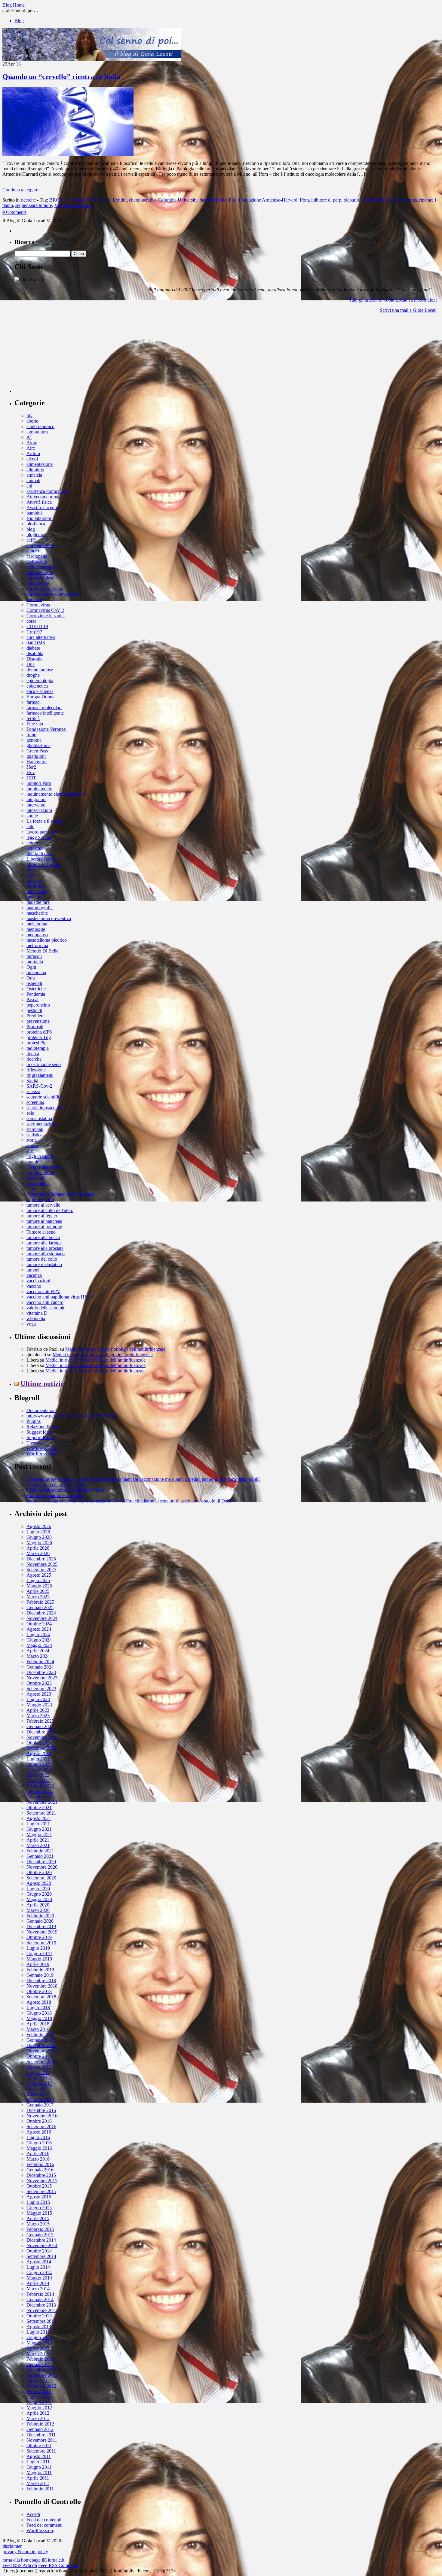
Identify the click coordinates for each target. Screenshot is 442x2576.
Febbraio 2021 (40, 1851)
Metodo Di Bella (42, 951)
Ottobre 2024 (39, 1624)
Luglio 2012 (38, 2397)
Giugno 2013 (39, 2337)
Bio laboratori (40, 518)
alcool (32, 459)
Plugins (34, 1421)
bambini (34, 513)
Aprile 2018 (38, 2024)
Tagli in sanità (40, 1156)
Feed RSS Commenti (58, 2565)
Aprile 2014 (38, 2283)
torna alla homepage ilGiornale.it (33, 2560)
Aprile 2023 (38, 1710)
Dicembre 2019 (41, 1926)
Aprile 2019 (38, 1964)
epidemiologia (40, 680)
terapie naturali (40, 1173)
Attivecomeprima (43, 497)
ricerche (28, 200)
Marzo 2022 (38, 1780)
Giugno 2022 (39, 1764)
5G (29, 416)
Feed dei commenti (45, 2525)
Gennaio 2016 (40, 2170)
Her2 (31, 767)
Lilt (30, 875)
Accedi (33, 2514)
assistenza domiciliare (47, 491)
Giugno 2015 (39, 2208)
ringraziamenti (40, 1075)
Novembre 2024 (42, 1618)
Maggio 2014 (39, 2278)
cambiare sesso (41, 545)
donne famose (40, 670)
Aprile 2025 (38, 1591)
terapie (33, 1162)
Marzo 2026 (38, 1553)
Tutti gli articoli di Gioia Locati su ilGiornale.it (393, 300)
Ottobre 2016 (39, 2121)
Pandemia (36, 994)
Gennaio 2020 (40, 1921)
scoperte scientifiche (46, 1097)
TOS (31, 1189)
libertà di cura (39, 854)
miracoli (34, 956)
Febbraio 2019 (40, 1970)
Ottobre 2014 (39, 2251)
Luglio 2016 (38, 2137)
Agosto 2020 (39, 1883)
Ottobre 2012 (39, 2381)
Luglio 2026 (38, 1532)
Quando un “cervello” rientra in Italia (61, 77)
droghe (33, 675)
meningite (36, 929)
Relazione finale (42, 1427)
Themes (34, 1443)
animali (33, 480)
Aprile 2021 (38, 1840)
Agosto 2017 (39, 2067)
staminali (35, 1129)
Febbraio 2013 (40, 2359)
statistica (34, 1135)
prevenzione (38, 1021)
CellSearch (37, 562)
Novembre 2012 (42, 2375)
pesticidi (34, 1010)
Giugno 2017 (39, 2078)
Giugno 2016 (39, 2143)
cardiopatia (37, 556)
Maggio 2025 (39, 1586)
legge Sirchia (39, 837)
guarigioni (36, 756)
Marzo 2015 (38, 2224)
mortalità (35, 962)
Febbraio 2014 (40, 2294)
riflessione (36, 1070)
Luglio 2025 (38, 1580)
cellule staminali (42, 567)
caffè (31, 540)
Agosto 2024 (39, 1629)
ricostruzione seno (44, 1064)
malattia (34, 897)
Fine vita (35, 724)
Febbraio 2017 (40, 2099)
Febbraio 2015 (40, 2229)
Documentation (41, 1410)
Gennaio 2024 (40, 1667)
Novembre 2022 (42, 1737)
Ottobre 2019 (39, 1937)
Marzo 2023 (38, 1716)
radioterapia (38, 1048)
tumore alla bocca (43, 1237)
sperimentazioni (41, 1124)
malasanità (36, 891)
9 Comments (14, 212)
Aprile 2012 (38, 2413)
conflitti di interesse (45, 589)
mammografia (40, 908)
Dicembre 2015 (41, 2175)
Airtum (33, 453)
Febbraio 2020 (40, 1916)
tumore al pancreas (44, 1221)
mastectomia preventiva (49, 918)
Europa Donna (40, 697)
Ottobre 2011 (39, 2445)
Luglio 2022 (38, 1759)
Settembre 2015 (41, 2191)
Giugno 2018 (39, 2013)
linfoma (34, 881)
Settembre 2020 (41, 1878)
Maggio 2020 (39, 1899)
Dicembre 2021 (41, 1797)
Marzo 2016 (38, 2159)
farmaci (34, 702)
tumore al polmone (44, 1227)
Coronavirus (38, 605)
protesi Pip (37, 1043)
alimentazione (40, 464)
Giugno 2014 (39, 2272)
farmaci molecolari (44, 708)
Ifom (304, 200)
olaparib (351, 200)
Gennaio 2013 (40, 2364)
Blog (19, 21)
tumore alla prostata (45, 1248)
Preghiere (35, 1016)
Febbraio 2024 (40, 1662)
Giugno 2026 (39, 1537)
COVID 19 (37, 626)
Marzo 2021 (38, 1845)
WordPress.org (40, 2530)
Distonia (34, 659)
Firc (233, 200)
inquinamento (39, 789)
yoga (31, 1324)
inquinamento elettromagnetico (56, 794)
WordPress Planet (43, 1454)
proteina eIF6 (39, 1032)
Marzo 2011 (38, 2483)
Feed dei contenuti (44, 2520)
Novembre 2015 (42, 2181)
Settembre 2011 (41, 2451)
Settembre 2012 (41, 2386)
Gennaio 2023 (40, 1726)
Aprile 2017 (38, 2089)
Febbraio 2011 (40, 2489)
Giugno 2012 (39, 2402)
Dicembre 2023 (41, 1672)
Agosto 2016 (39, 2132)
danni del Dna (213, 200)
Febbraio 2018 (40, 2035)
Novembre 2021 (42, 1802)
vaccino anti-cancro (45, 1302)
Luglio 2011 (38, 2462)
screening (35, 1102)
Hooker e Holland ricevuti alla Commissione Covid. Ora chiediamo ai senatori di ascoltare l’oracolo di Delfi (129, 1501)
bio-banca (36, 524)
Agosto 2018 (39, 2002)
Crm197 (34, 632)
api (29, 486)
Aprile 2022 (38, 1775)
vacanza (34, 1275)
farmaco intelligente (45, 713)
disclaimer (12, 2546)
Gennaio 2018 (40, 2040)
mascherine (37, 913)
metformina (37, 945)
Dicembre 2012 (41, 2370)
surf (30, 1151)
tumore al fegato (42, 1216)
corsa (31, 621)
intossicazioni (39, 810)
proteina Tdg (39, 1037)
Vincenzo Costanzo (73, 205)
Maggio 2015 (39, 2213)
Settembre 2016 (41, 2126)
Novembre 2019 (42, 1932)
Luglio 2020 (38, 1889)
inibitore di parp (326, 200)
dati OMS (36, 643)
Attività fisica (39, 502)
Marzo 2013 (38, 2354)
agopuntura (37, 432)
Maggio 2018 (39, 2018)
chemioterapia (142, 200)
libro (31, 870)
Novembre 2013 (42, 2310)
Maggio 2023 (39, 1705)
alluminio (35, 470)
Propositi (35, 1027)
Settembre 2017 (41, 2062)
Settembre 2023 (41, 1689)
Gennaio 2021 (40, 1856)
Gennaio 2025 (40, 1607)
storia (32, 1140)
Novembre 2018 (42, 1986)
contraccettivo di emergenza (53, 594)
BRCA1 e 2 (61, 200)
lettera (32, 843)
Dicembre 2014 (41, 2240)
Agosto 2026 (39, 1526)
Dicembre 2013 (41, 2305)
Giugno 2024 (39, 1640)
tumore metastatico (44, 1264)
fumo (31, 735)
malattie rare (38, 902)
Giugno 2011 (39, 2467)
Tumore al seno (41, 1232)
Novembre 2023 (42, 1678)
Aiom (32, 443)
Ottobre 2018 (39, 1991)
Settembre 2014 (41, 2256)
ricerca (33, 1054)
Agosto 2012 (39, 2391)
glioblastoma (38, 745)
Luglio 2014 (38, 2267)
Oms (31, 978)
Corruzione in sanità (46, 616)
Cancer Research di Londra (101, 200)
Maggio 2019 (39, 1959)
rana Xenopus (404, 200)
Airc (31, 448)
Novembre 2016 (42, 2116)
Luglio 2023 (38, 1699)
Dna (31, 664)
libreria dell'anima (43, 864)
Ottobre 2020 (39, 1872)
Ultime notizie (42, 1384)
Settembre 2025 (41, 1570)
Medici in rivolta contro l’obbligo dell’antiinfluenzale (115, 1349)
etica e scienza (40, 691)
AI (29, 437)
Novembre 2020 (42, 1867)
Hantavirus (37, 762)
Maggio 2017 (39, 2083)
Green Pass (37, 751)
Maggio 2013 (39, 2343)
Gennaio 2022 (40, 1791)
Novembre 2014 (42, 2245)
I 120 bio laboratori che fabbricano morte (65, 1490)
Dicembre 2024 (41, 1613)
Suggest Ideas (40, 1432)
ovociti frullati (375, 200)
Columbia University (178, 200)
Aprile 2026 (38, 1548)
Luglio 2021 (38, 1824)
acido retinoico (40, 426)
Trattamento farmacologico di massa (61, 1194)
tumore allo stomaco (46, 1254)
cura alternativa (41, 637)
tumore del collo (42, 1259)
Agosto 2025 (39, 1575)
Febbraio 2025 (40, 1602)
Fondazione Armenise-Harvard (268, 200)
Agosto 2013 (39, 2327)
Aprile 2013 (38, 2348)
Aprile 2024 (38, 1651)
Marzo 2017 (38, 2094)
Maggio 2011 (39, 2473)
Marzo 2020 (38, 1910)
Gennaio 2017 (40, 2105)
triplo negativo (40, 1200)
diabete (33, 648)
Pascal (32, 999)
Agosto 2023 (39, 1694)
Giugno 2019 (39, 1953)
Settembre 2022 (41, 1748)
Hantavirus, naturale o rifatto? (55, 1495)
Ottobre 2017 (39, 2056)
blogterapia (37, 535)
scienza (33, 1091)
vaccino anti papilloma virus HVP (59, 1297)
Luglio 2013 (38, 2332)
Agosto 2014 (39, 2262)
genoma (34, 740)
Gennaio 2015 (40, 2235)
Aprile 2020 (38, 1905)
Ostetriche (36, 989)
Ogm (31, 967)
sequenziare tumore (34, 205)
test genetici (38, 1183)
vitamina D (37, 1313)
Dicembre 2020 (41, 1862)
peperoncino (38, 1005)
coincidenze (38, 583)
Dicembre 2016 (41, 2110)
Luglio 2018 (38, 2008)
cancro (33, 551)
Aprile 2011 (38, 2478)
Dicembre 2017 (41, 2045)
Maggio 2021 (39, 1835)
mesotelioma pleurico (47, 940)
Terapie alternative (44, 1167)
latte (30, 826)
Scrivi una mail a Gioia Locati (408, 310)
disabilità (35, 653)
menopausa (37, 935)
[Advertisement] (60, 355)
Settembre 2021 (41, 1813)
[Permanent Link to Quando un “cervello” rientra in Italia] (68, 154)
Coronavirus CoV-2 (45, 610)
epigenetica (37, 686)
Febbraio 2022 (40, 1786)
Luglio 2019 (38, 1948)
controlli (34, 599)
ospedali (34, 983)
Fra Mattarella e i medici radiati (56, 1485)
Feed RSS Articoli (20, 2565)
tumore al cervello (43, 1205)
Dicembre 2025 (41, 1559)
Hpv (31, 772)
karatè (32, 816)
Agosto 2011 (39, 2456)
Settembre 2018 (41, 1997)
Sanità (32, 1081)
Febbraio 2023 (40, 1721)
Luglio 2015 (38, 2202)
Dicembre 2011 (41, 2435)
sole (30, 1113)
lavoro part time (41, 832)
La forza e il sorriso (45, 821)
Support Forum (41, 1437)
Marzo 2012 (38, 2418)
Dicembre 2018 (41, 1981)
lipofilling (36, 886)
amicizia (34, 475)
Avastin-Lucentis (43, 507)
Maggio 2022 (39, 1770)
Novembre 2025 (42, 1564)
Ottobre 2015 (39, 2186)
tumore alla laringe (44, 1243)
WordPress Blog (42, 1448)
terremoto (35, 1178)
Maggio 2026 (39, 1543)
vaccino (34, 1286)
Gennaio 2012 (40, 2429)
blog (31, 529)
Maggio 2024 (39, 1645)
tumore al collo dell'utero (50, 1210)
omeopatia (36, 972)
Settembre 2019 (41, 1943)
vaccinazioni (38, 1281)
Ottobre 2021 (39, 1807)
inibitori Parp (39, 783)
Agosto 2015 (39, 2197)
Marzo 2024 (38, 1656)
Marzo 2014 (38, 2289)
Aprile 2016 (38, 2154)
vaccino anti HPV (43, 1291)
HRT (31, 778)
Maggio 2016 (39, 2148)
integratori (36, 799)
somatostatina (39, 1118)
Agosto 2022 (39, 1753)
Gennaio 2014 (40, 2300)
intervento (36, 805)
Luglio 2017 (38, 2072)
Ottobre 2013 (39, 2316)
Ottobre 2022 (39, 1743)
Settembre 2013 (41, 2321)
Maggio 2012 (39, 2408)
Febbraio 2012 (40, 2424)
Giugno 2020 (39, 1894)
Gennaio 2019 (40, 1975)
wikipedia (36, 1318)
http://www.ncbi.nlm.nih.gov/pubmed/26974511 (72, 1416)
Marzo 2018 (38, 2029)
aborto (32, 421)
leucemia (35, 848)
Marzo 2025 (38, 1597)
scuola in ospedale (44, 1108)
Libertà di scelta (41, 859)
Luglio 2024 (38, 1634)
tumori (33, 1270)
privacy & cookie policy (25, 2552)
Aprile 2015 (38, 2218)
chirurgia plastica (43, 578)
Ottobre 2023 (39, 1683)
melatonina (37, 924)
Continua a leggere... (22, 190)
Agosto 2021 (39, 1818)
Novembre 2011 (42, 2440)
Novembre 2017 (42, 2051)
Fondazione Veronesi (46, 729)
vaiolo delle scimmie (46, 1308)
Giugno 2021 (39, 1829)
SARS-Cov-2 (39, 1086)
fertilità (33, 718)
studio (32, 1145)
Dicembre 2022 (41, 1732)
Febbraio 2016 (40, 2164)
